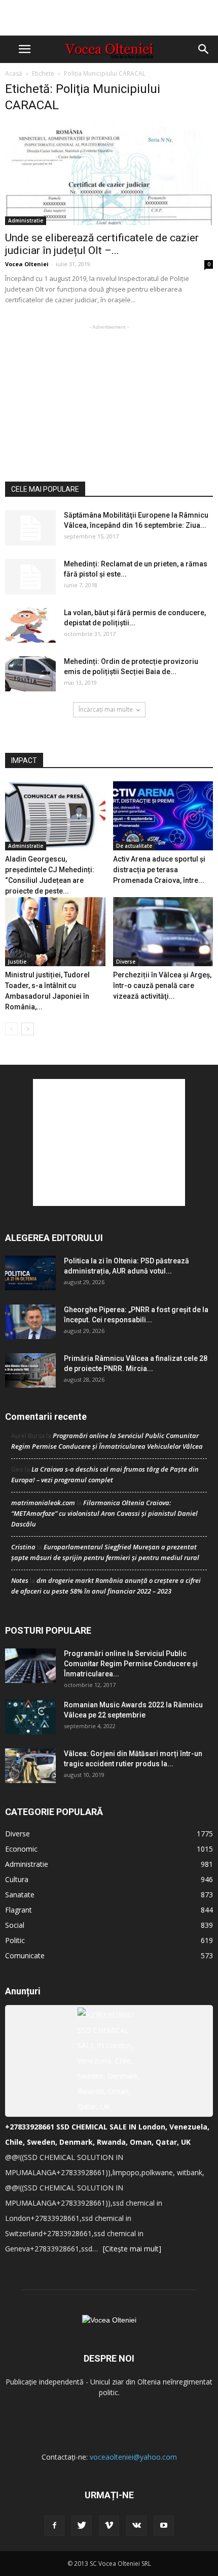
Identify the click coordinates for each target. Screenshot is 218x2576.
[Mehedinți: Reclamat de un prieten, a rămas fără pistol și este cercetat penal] (30, 577)
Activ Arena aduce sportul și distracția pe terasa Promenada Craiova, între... (159, 870)
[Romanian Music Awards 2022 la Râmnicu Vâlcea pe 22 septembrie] (30, 1717)
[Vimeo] (109, 2526)
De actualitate (134, 846)
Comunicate (25, 1955)
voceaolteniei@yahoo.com (133, 2457)
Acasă (14, 73)
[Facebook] (54, 2526)
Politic (15, 1940)
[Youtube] (164, 2526)
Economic (21, 1849)
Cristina (23, 1547)
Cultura (17, 1879)
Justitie (17, 962)
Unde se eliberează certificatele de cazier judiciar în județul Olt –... (102, 244)
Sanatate (20, 1895)
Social (15, 1925)
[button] (204, 49)
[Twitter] (82, 2526)
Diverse (126, 962)
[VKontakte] (136, 2526)
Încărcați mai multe (106, 709)
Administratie (26, 220)
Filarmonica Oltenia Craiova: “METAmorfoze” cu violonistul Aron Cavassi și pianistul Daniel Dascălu (104, 1513)
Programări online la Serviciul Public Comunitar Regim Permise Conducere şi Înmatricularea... (131, 1664)
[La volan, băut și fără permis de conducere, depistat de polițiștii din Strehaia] (30, 625)
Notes (20, 1580)
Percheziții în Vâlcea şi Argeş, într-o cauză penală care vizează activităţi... (162, 985)
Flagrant (19, 1910)
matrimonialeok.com (43, 1503)
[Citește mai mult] (132, 2249)
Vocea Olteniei (27, 264)
